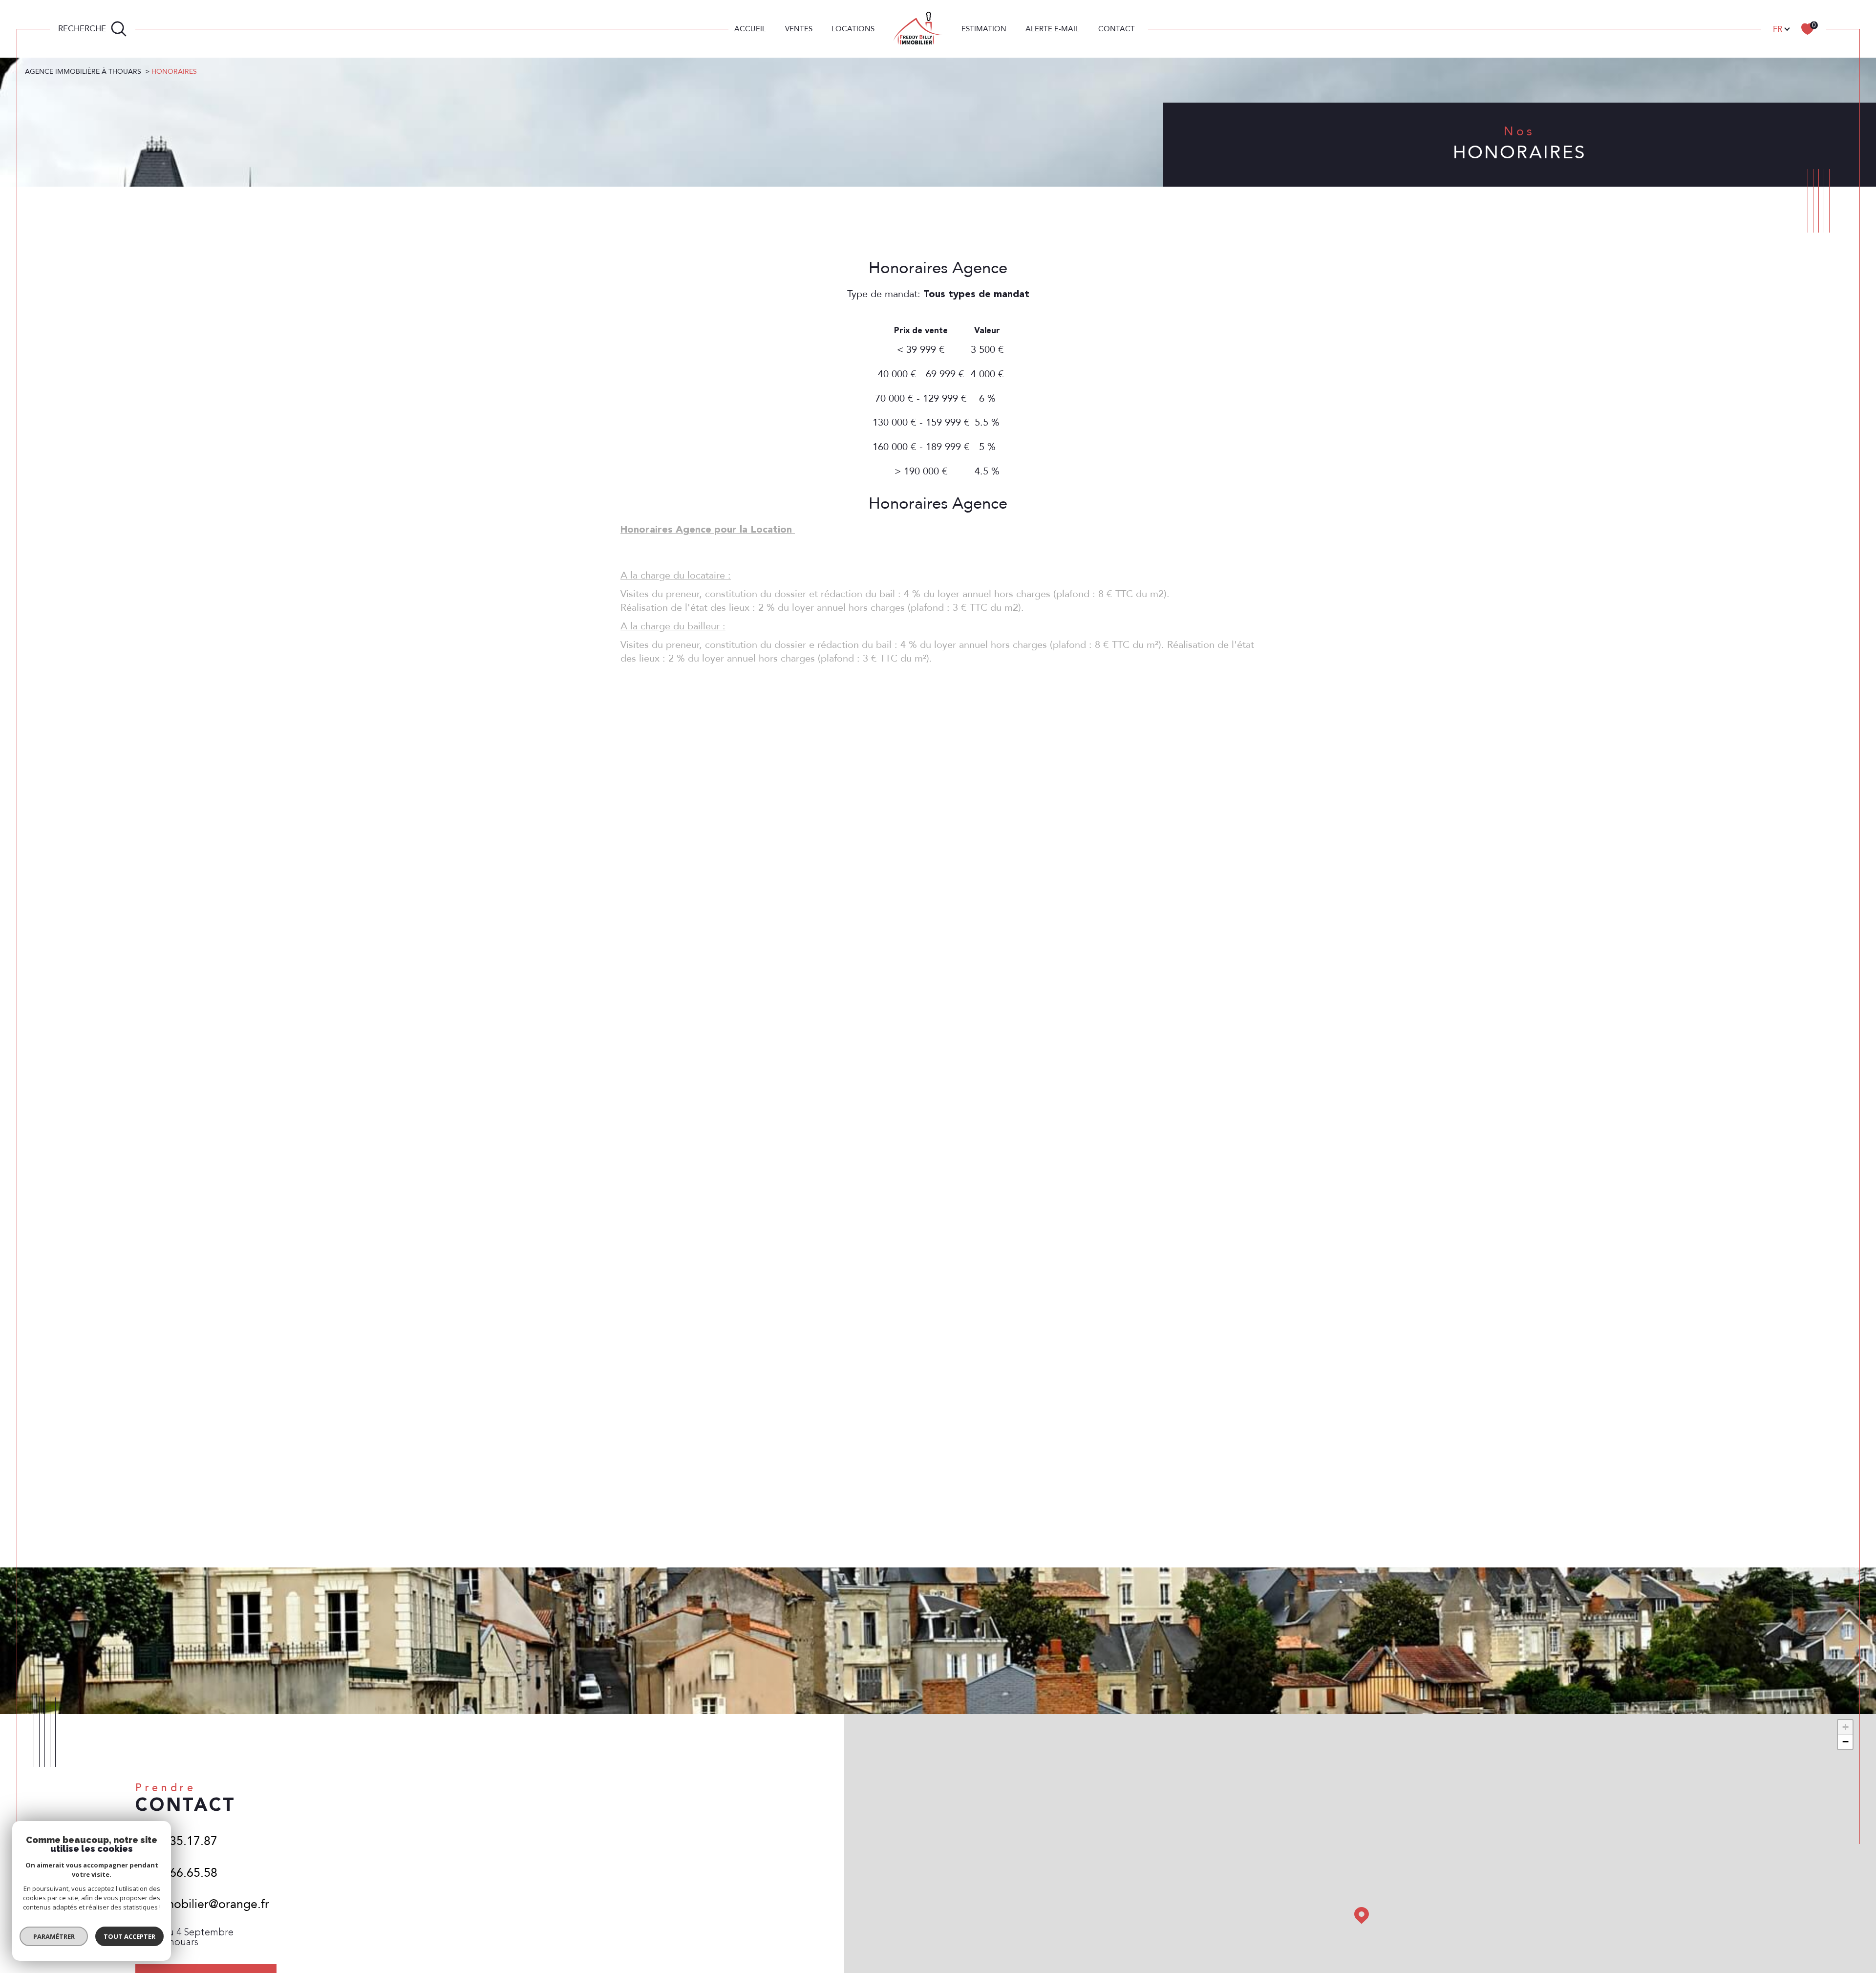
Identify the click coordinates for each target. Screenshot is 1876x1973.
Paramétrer (54, 1936)
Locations (853, 29)
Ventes (799, 29)
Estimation (984, 29)
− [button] (1845, 1742)
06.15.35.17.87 (176, 1841)
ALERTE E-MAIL (1052, 29)
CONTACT (1117, 29)
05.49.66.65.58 (176, 1873)
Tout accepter (129, 1936)
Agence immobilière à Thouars (83, 72)
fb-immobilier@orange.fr (202, 1904)
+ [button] (1845, 1727)
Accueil (750, 29)
